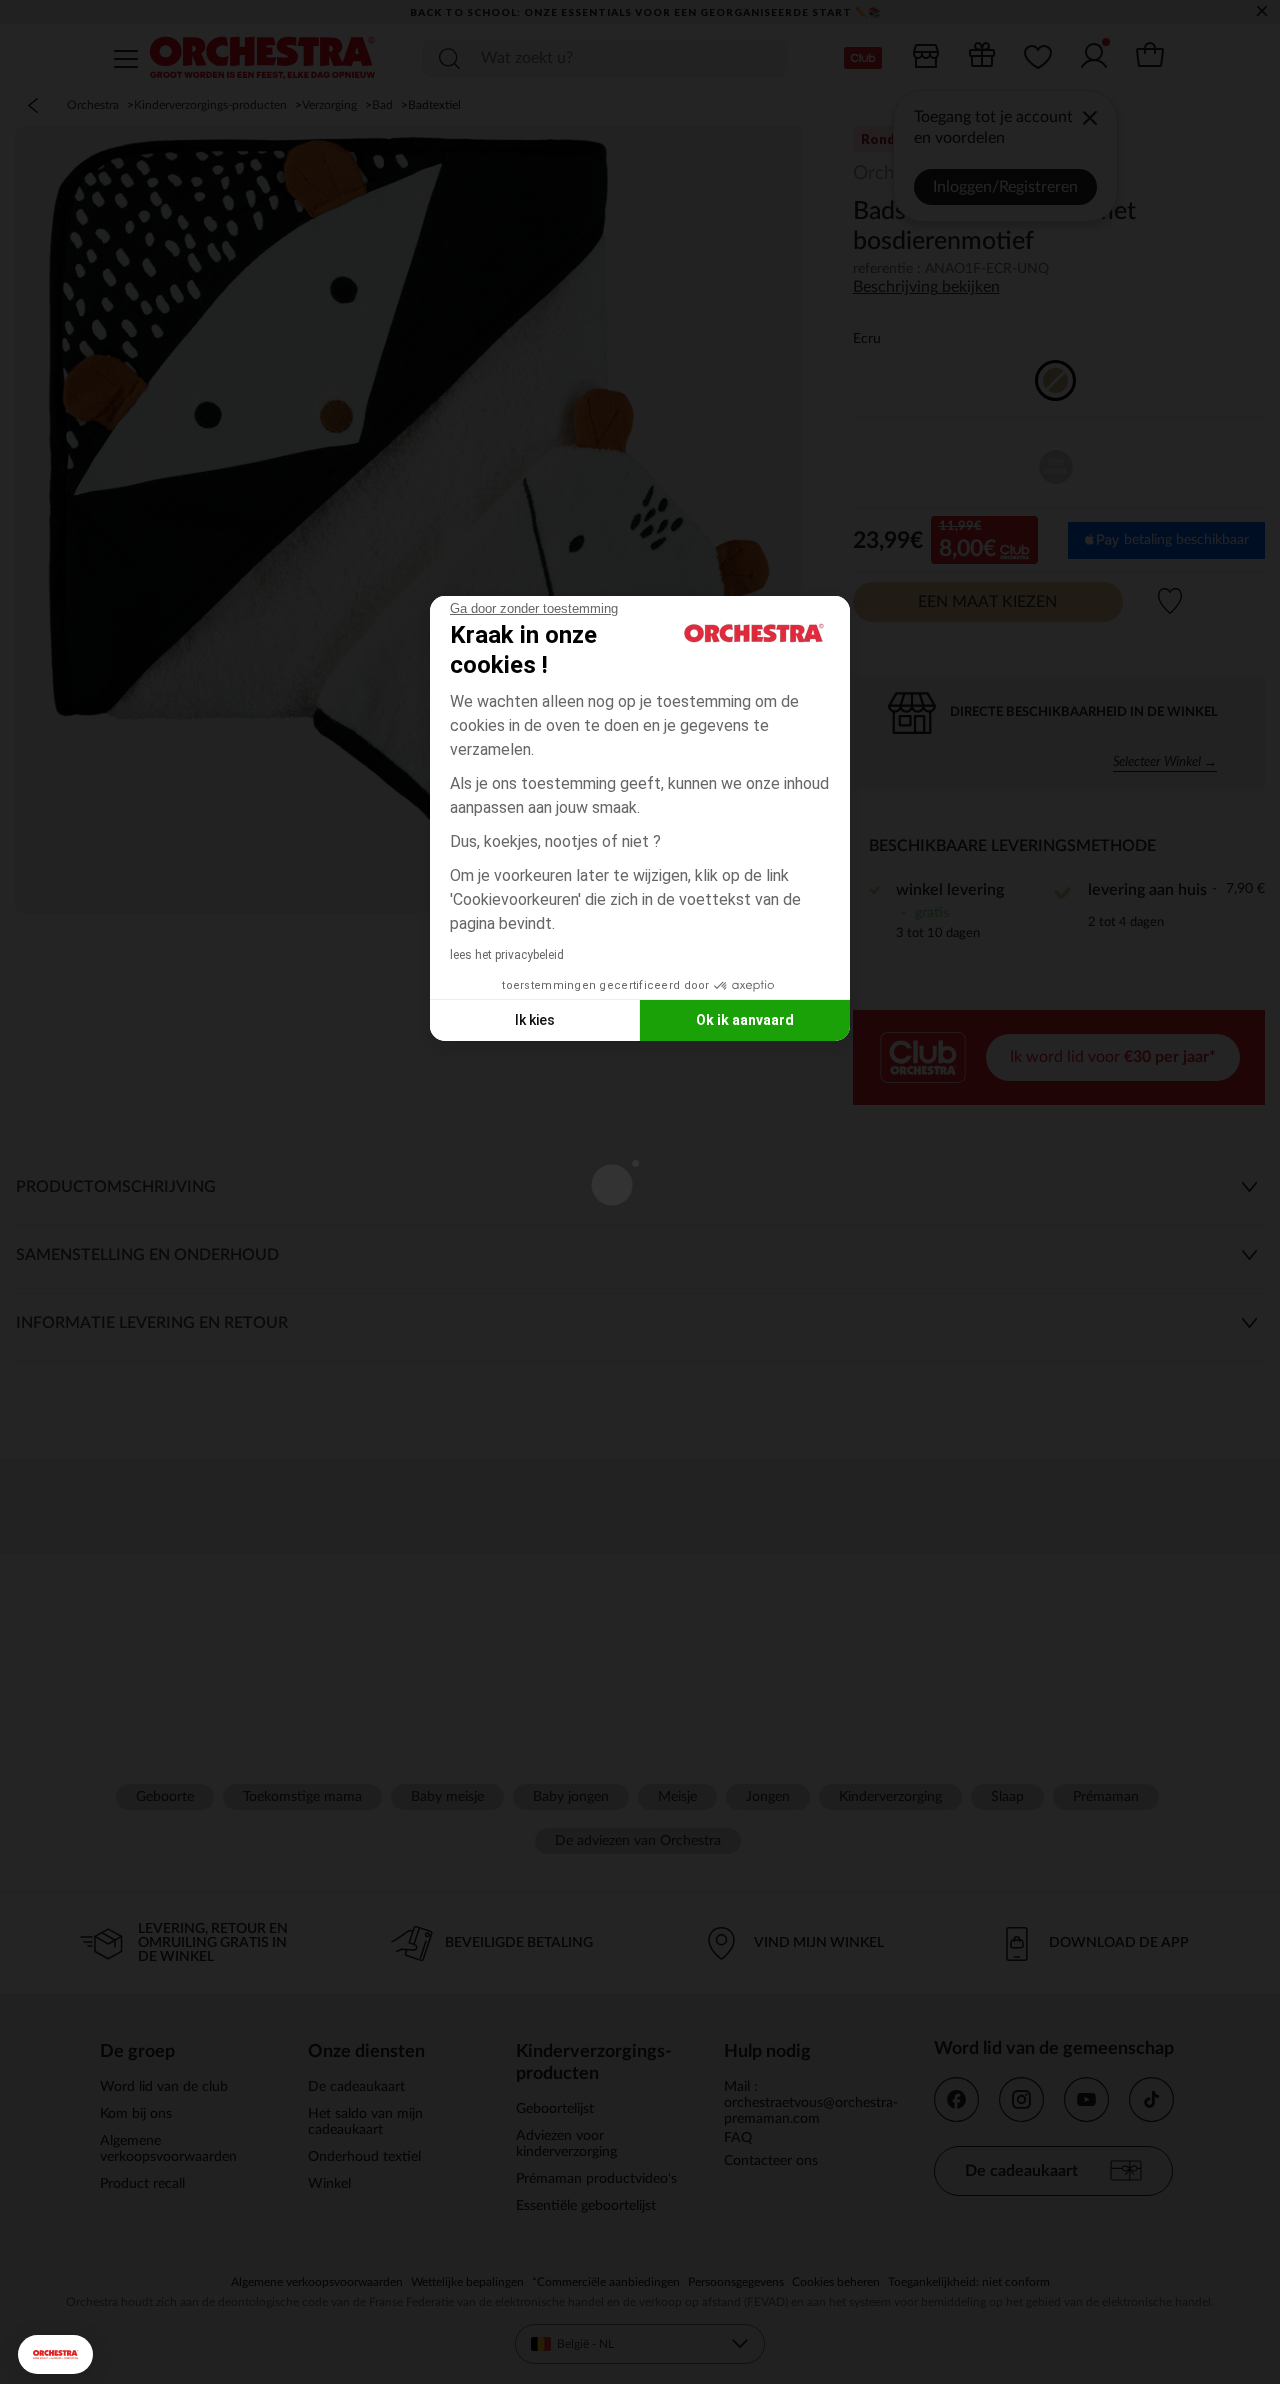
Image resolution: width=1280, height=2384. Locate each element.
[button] (55, 2354)
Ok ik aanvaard (745, 1020)
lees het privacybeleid (507, 955)
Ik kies (535, 1020)
